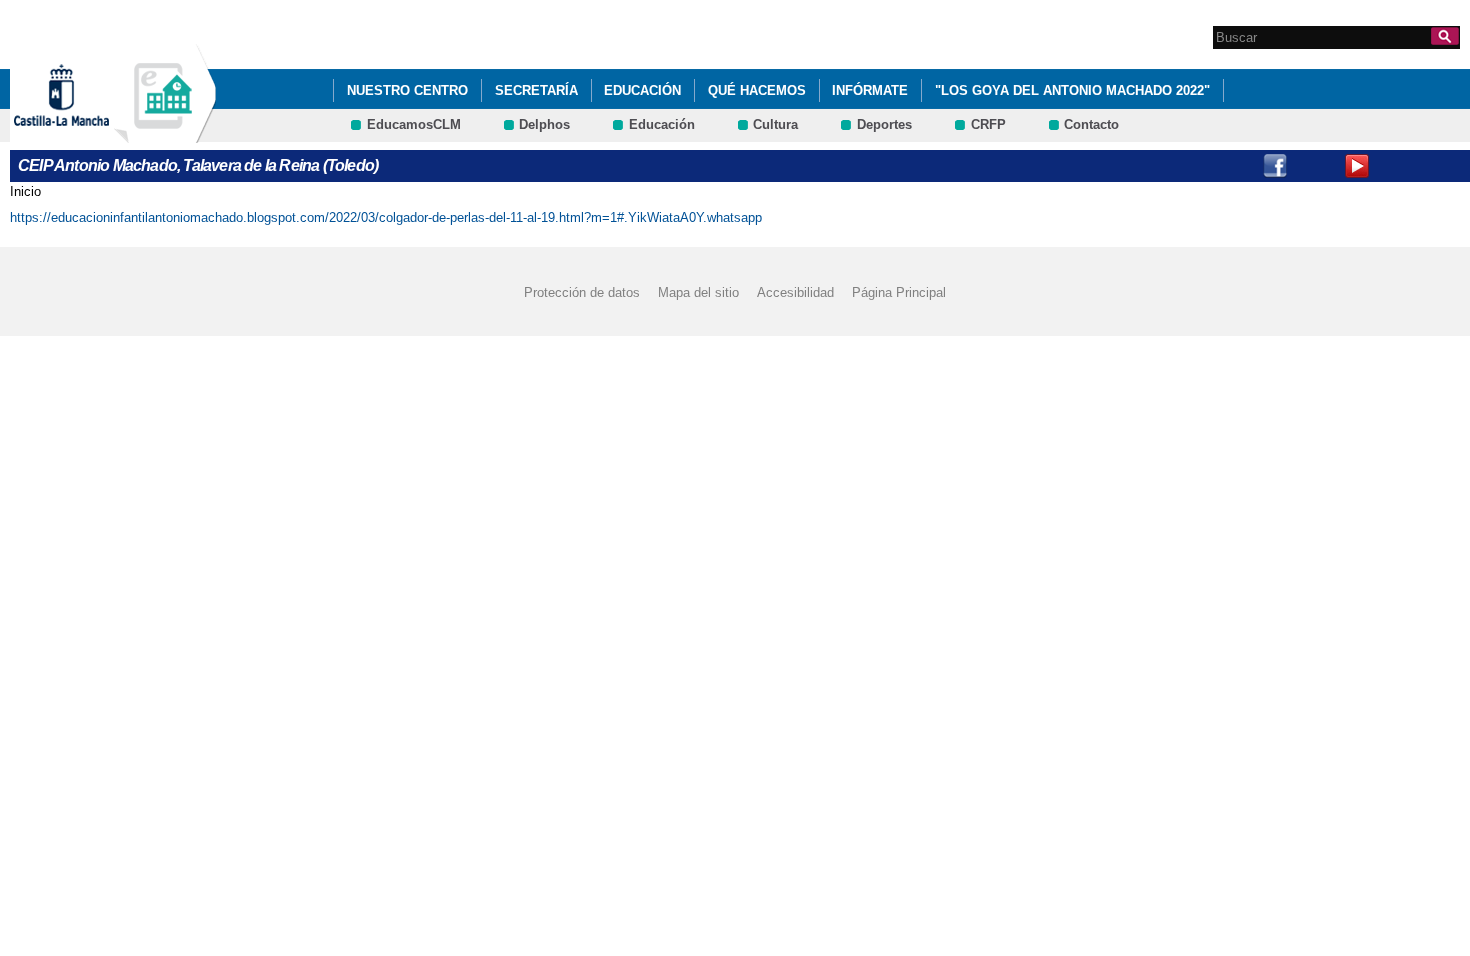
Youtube (1357, 166)
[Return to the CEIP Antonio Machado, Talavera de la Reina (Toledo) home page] (165, 133)
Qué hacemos (757, 90)
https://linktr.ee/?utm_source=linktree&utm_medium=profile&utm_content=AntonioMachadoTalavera (1439, 166)
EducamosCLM (414, 124)
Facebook (1275, 166)
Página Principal (899, 292)
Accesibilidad (795, 292)
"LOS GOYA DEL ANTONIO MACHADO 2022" (1072, 90)
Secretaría (536, 90)
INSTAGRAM (1316, 166)
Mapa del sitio (698, 292)
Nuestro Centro (407, 90)
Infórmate (870, 90)
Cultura (775, 124)
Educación (642, 90)
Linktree (1398, 166)
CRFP (988, 124)
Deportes (884, 124)
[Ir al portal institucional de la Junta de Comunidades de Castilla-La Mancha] (86, 133)
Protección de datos (582, 292)
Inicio (25, 191)
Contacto (1091, 124)
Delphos (544, 124)
